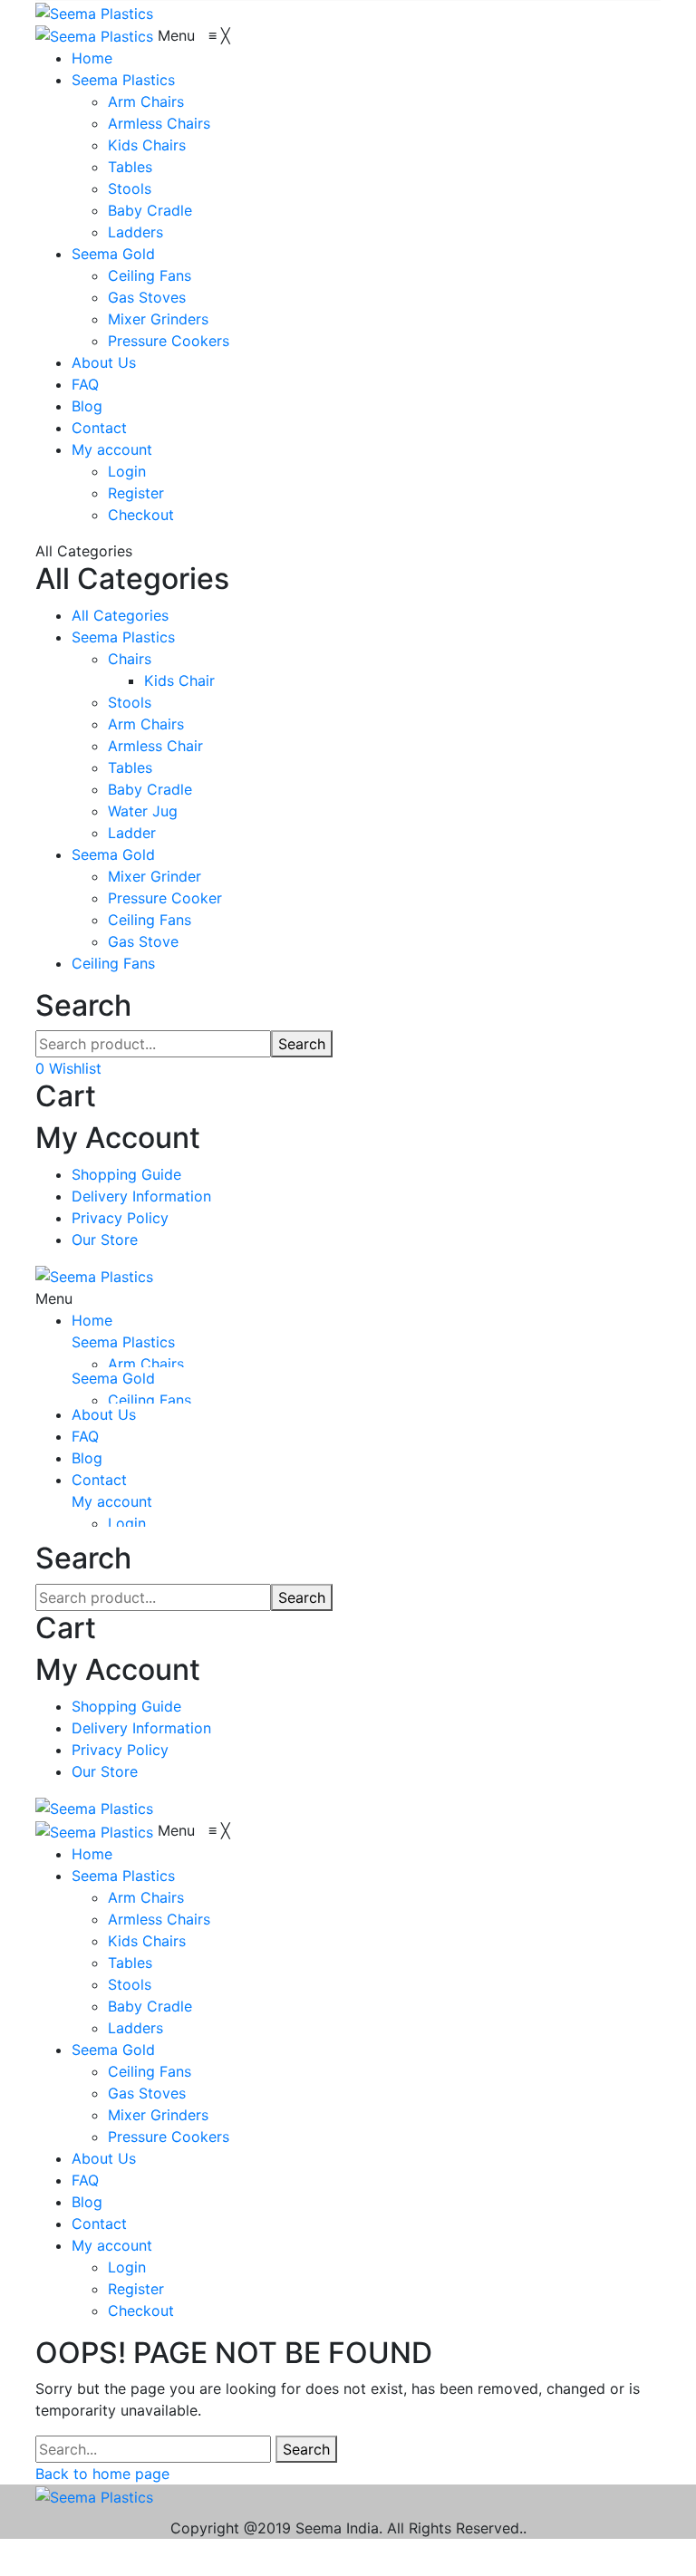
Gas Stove (143, 941)
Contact (99, 1480)
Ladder (132, 833)
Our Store (105, 1240)
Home (92, 1320)
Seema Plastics (123, 637)
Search (302, 1044)
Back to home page (102, 2474)
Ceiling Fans (150, 920)
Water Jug (143, 811)
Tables (130, 767)
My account (112, 1501)
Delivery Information (141, 1196)
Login (127, 1523)
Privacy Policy (120, 1218)
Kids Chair (179, 680)
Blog (87, 1458)
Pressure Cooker (165, 898)
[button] (194, 35)
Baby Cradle (150, 789)
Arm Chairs (146, 724)
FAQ (85, 1436)
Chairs (130, 659)
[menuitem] (92, 58)
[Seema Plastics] (94, 12)
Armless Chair (155, 746)
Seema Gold (113, 854)
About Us (104, 1414)
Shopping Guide (126, 1174)
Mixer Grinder (155, 876)
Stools (130, 702)
